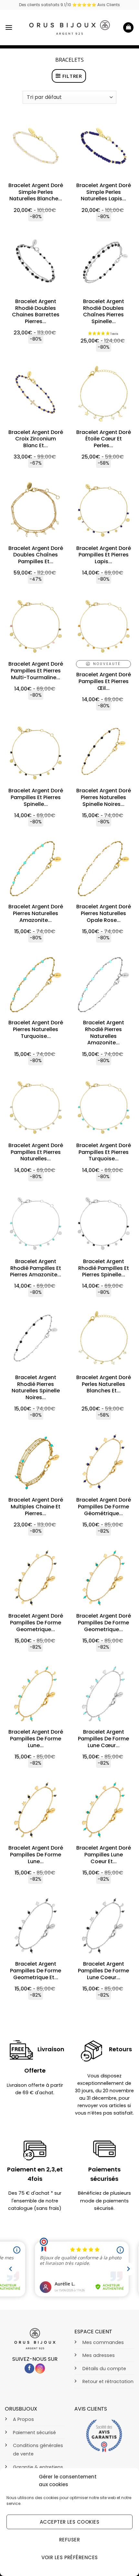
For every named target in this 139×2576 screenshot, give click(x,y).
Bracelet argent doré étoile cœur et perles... (104, 439)
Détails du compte (104, 2369)
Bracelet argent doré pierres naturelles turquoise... (36, 1029)
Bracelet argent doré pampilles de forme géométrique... (104, 1507)
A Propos (23, 2419)
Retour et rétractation (108, 2381)
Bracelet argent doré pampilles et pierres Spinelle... (36, 797)
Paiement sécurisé (34, 2433)
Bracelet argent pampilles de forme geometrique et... (36, 1971)
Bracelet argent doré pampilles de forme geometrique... (36, 1623)
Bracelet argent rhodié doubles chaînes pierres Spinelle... (104, 312)
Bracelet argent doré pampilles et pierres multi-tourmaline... (36, 671)
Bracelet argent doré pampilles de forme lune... (36, 1739)
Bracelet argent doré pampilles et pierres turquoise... (104, 1152)
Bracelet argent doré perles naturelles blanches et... (104, 1384)
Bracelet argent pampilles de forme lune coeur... (103, 1971)
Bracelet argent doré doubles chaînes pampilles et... (36, 555)
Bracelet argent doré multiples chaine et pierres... (36, 1507)
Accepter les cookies (69, 2522)
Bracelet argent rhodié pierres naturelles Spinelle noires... (36, 1388)
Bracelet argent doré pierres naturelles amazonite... (36, 913)
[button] (9, 27)
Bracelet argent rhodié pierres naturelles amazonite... (104, 1033)
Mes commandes (103, 2342)
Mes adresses (99, 2355)
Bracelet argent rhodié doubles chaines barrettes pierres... (36, 312)
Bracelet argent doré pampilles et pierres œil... (104, 681)
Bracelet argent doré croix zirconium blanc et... (36, 439)
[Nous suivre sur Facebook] (29, 2368)
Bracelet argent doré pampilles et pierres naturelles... (36, 1152)
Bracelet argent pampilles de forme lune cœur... (103, 1739)
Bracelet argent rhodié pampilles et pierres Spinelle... (104, 1268)
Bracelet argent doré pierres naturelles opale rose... (104, 913)
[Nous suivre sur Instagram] (40, 2368)
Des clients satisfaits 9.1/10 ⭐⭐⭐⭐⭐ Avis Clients (69, 5)
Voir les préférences (70, 2557)
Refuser (69, 2540)
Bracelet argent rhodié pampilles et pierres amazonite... (36, 1268)
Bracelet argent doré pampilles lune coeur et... (104, 1855)
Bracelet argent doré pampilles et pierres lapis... (104, 555)
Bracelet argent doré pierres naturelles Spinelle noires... (104, 797)
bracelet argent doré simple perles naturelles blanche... (36, 192)
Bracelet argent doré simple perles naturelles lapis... (104, 192)
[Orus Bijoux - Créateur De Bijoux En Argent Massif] (69, 27)
